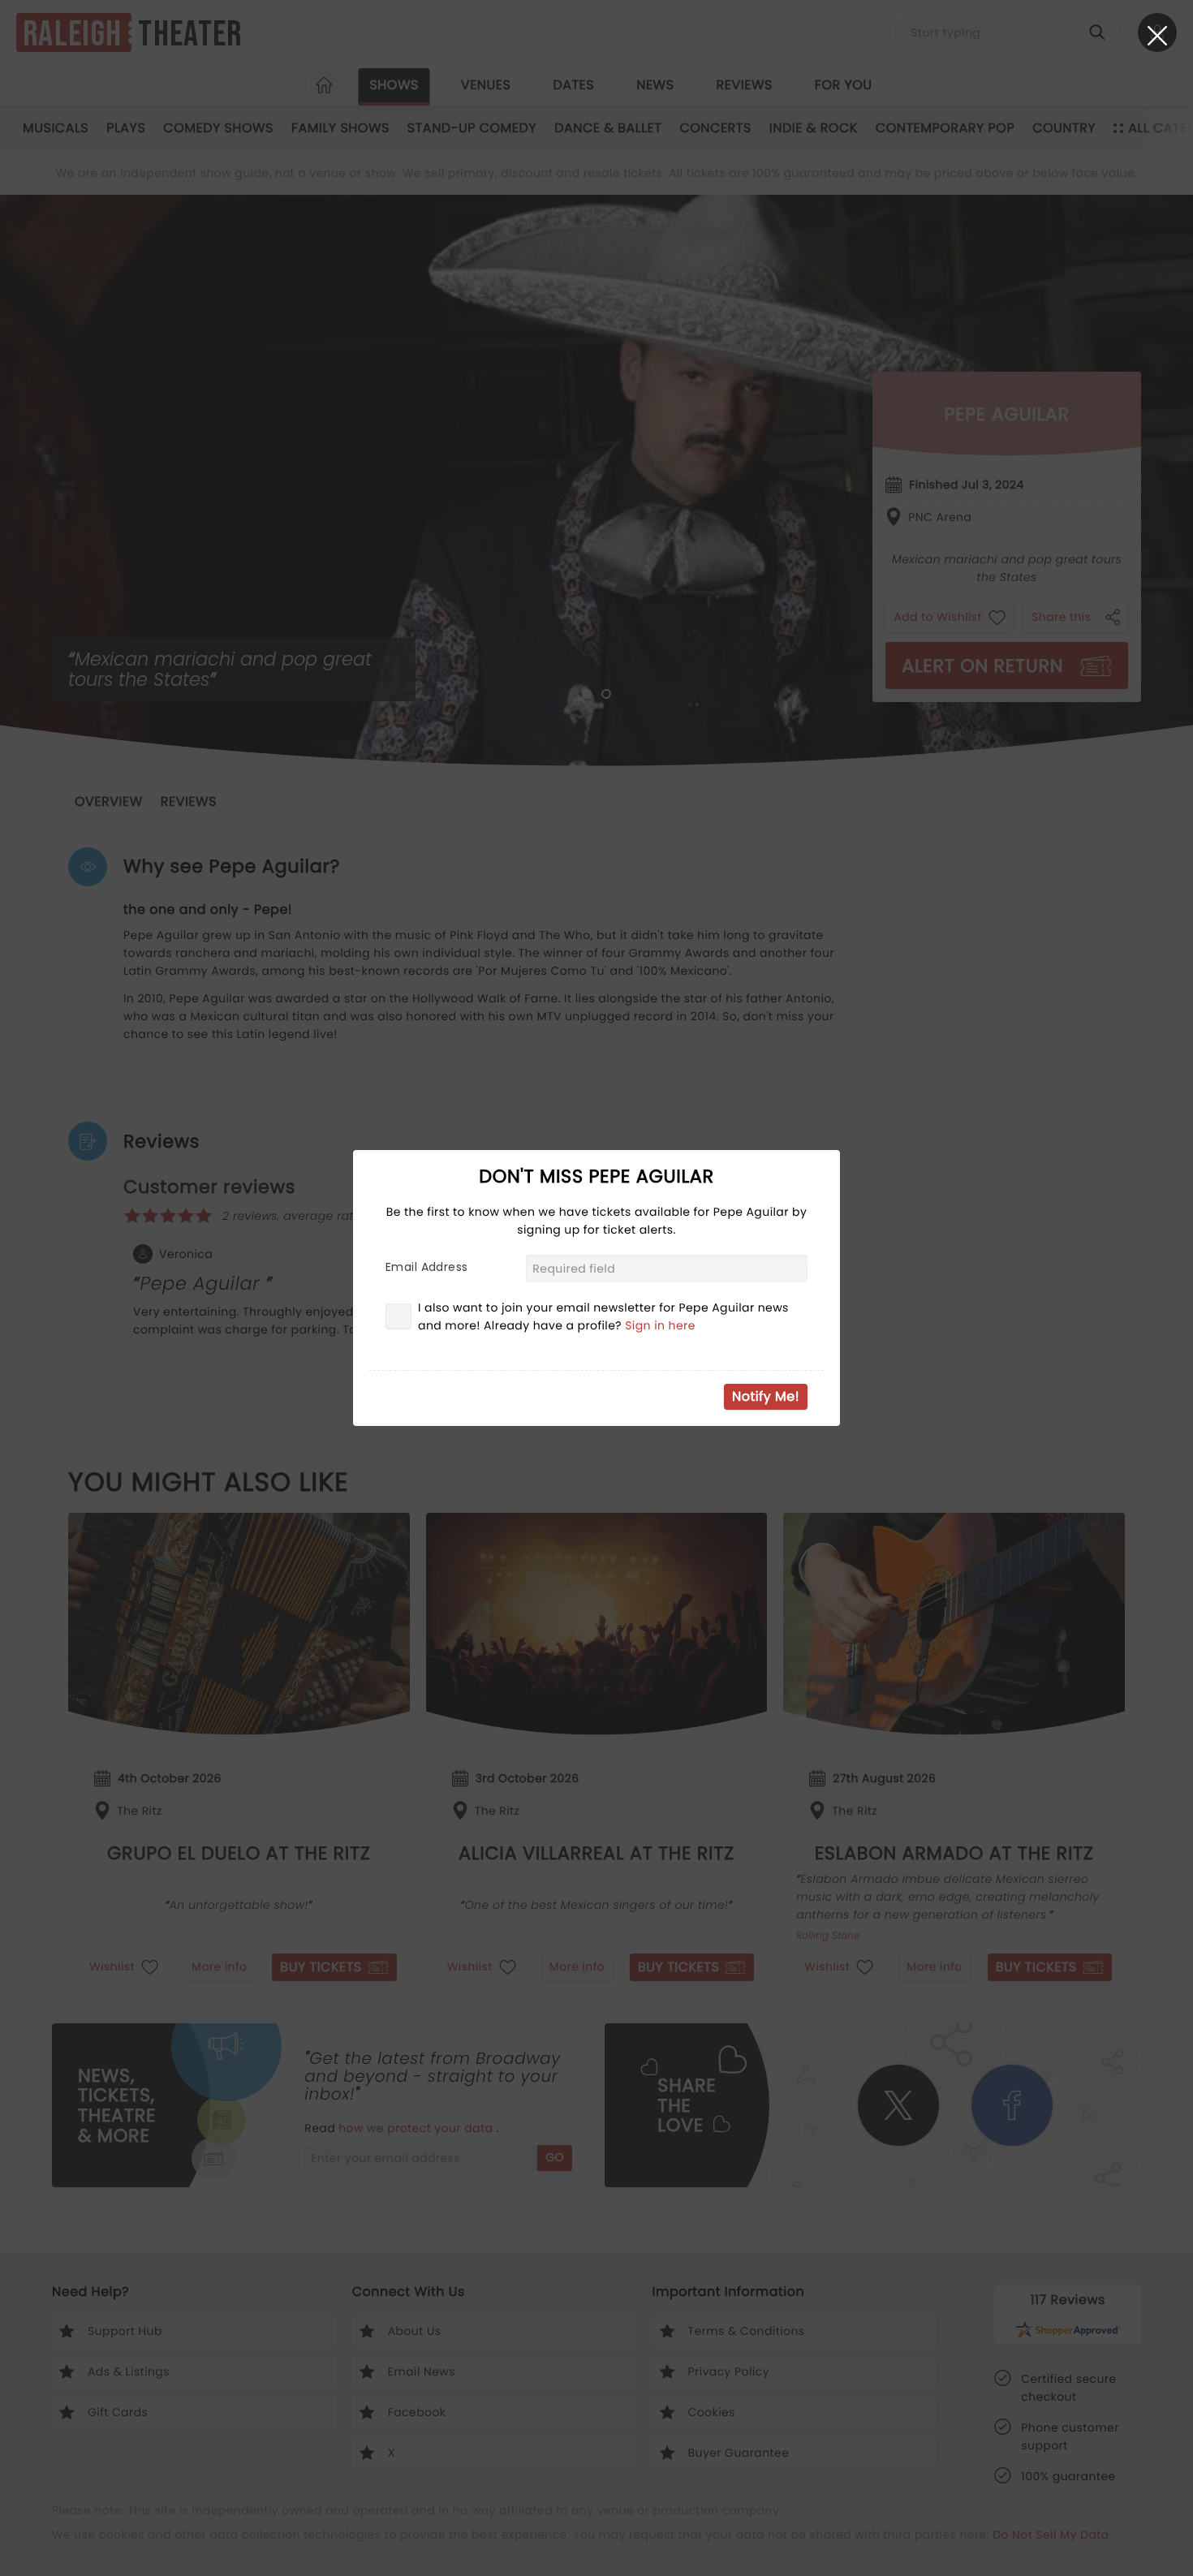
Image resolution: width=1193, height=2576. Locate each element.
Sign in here (660, 1325)
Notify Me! (766, 1396)
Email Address (426, 1267)
